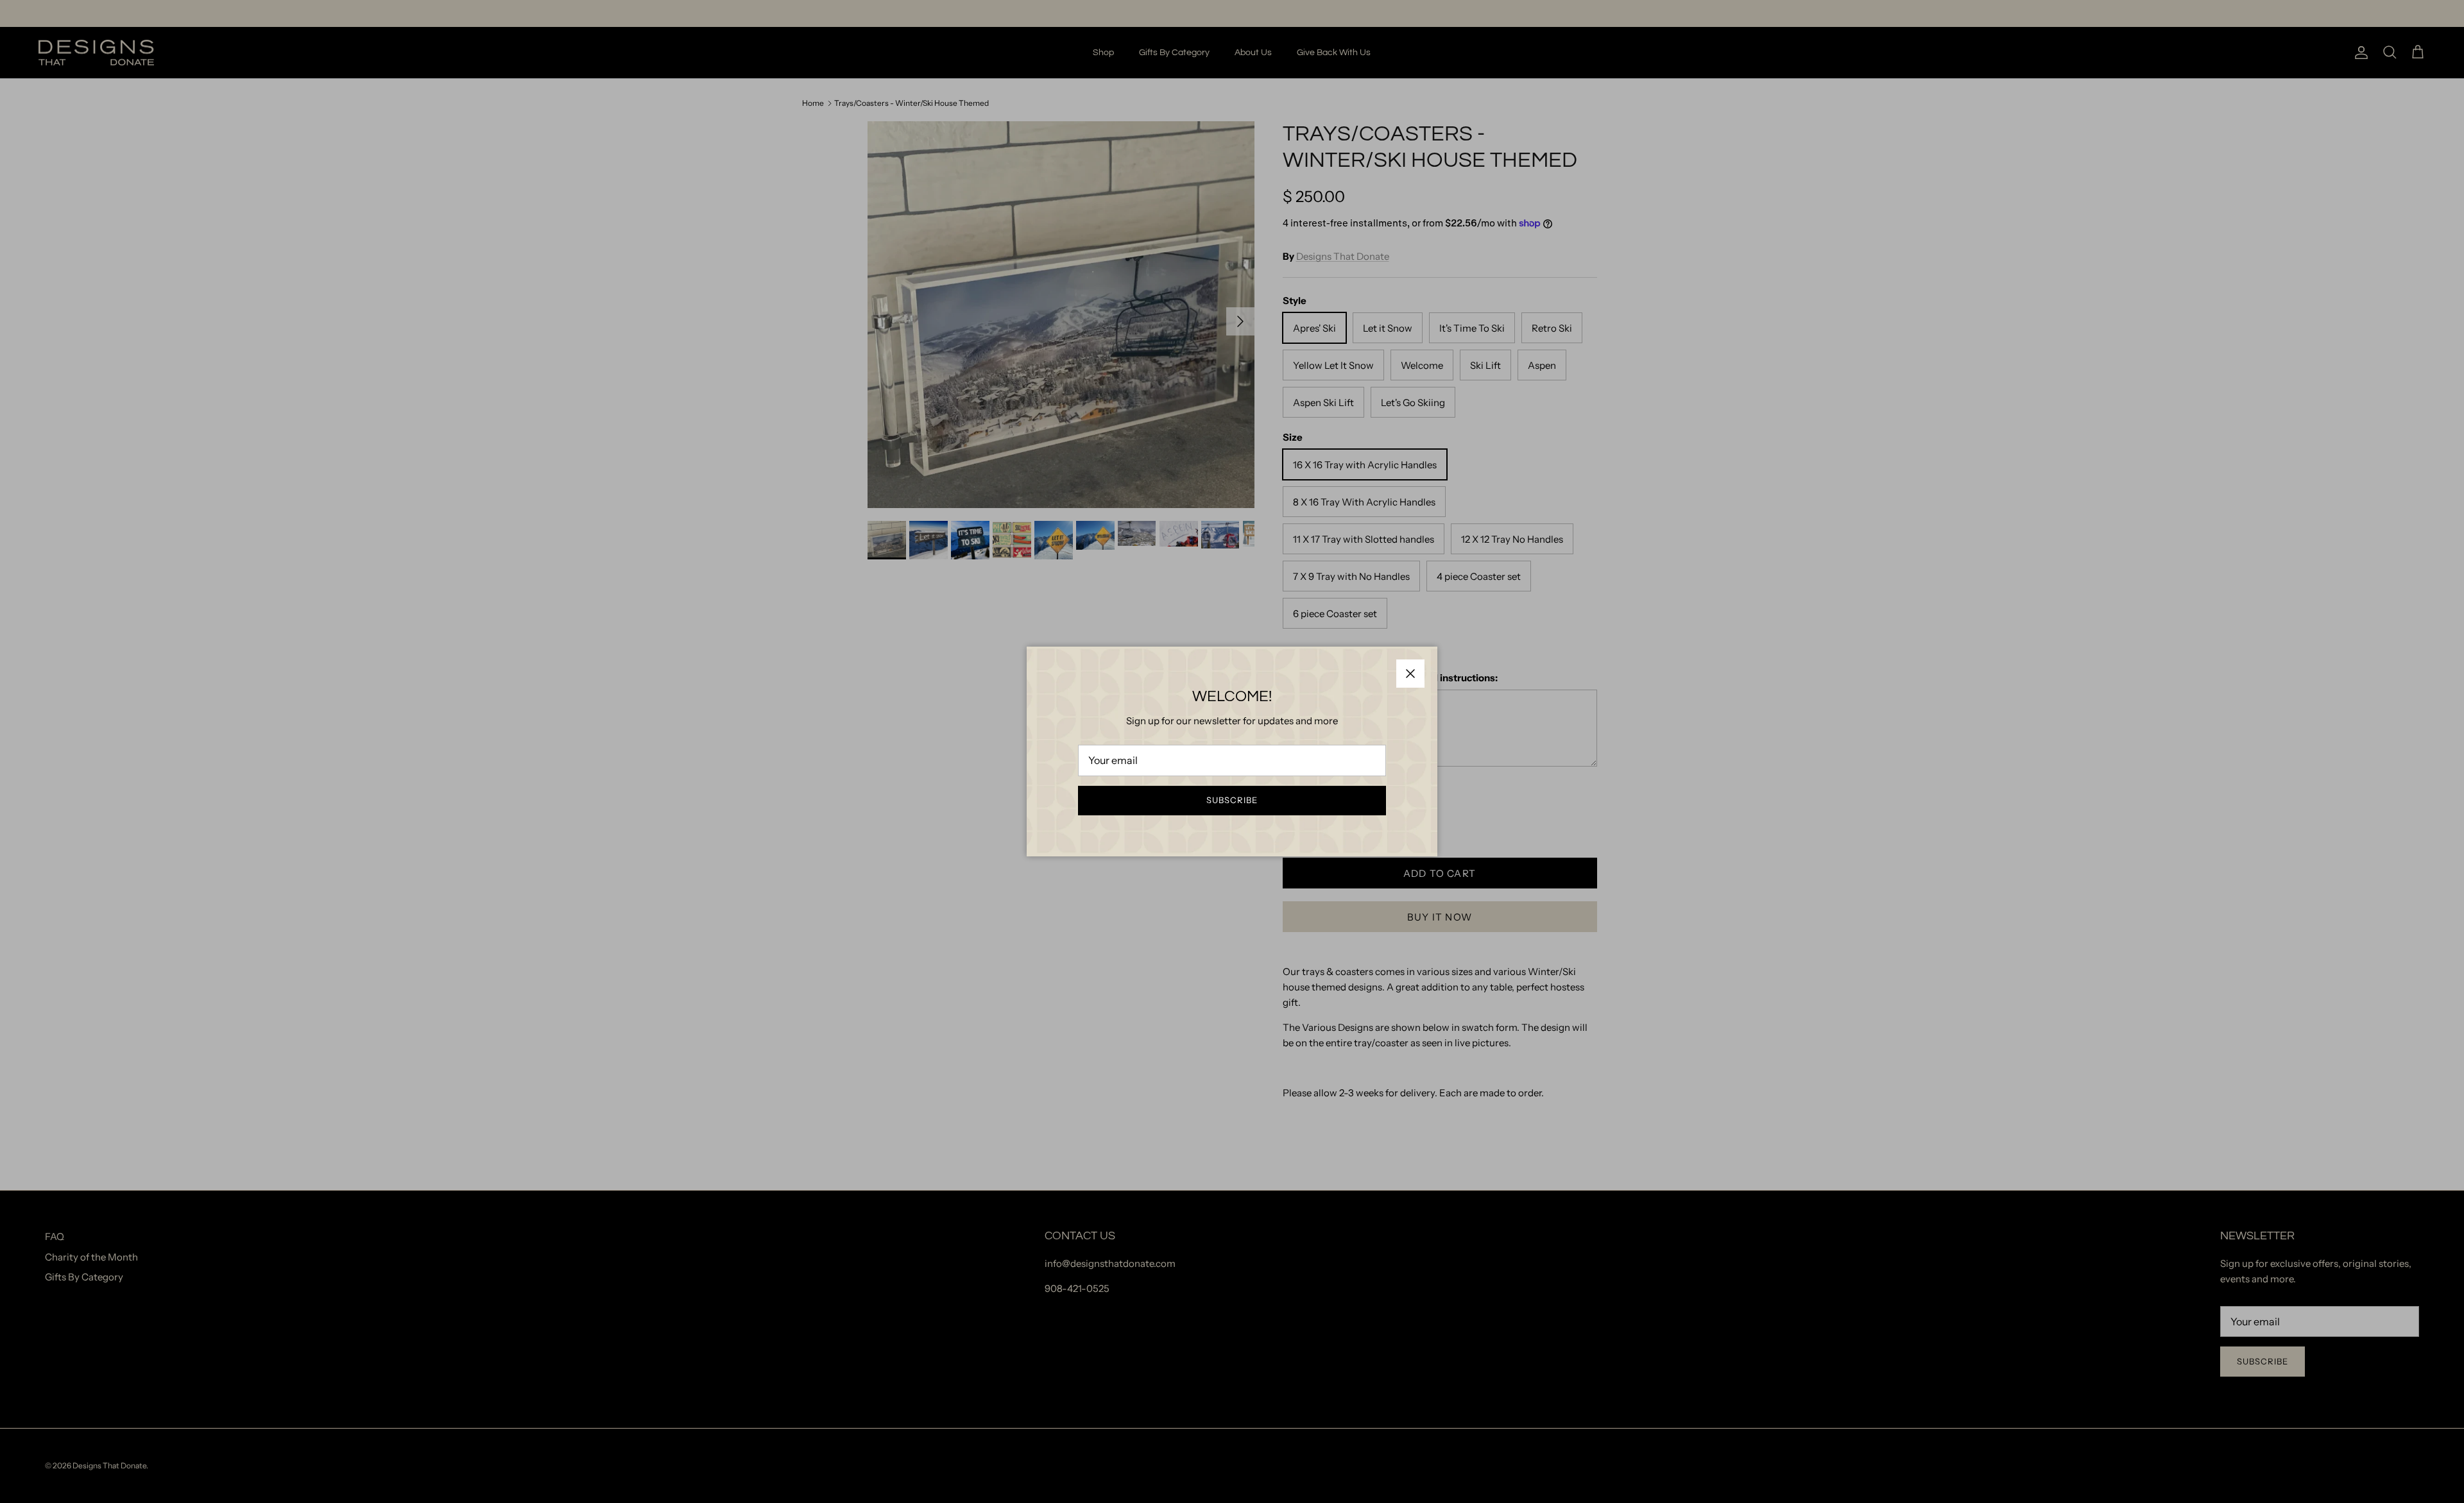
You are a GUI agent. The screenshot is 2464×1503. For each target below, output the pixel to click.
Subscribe (1232, 800)
